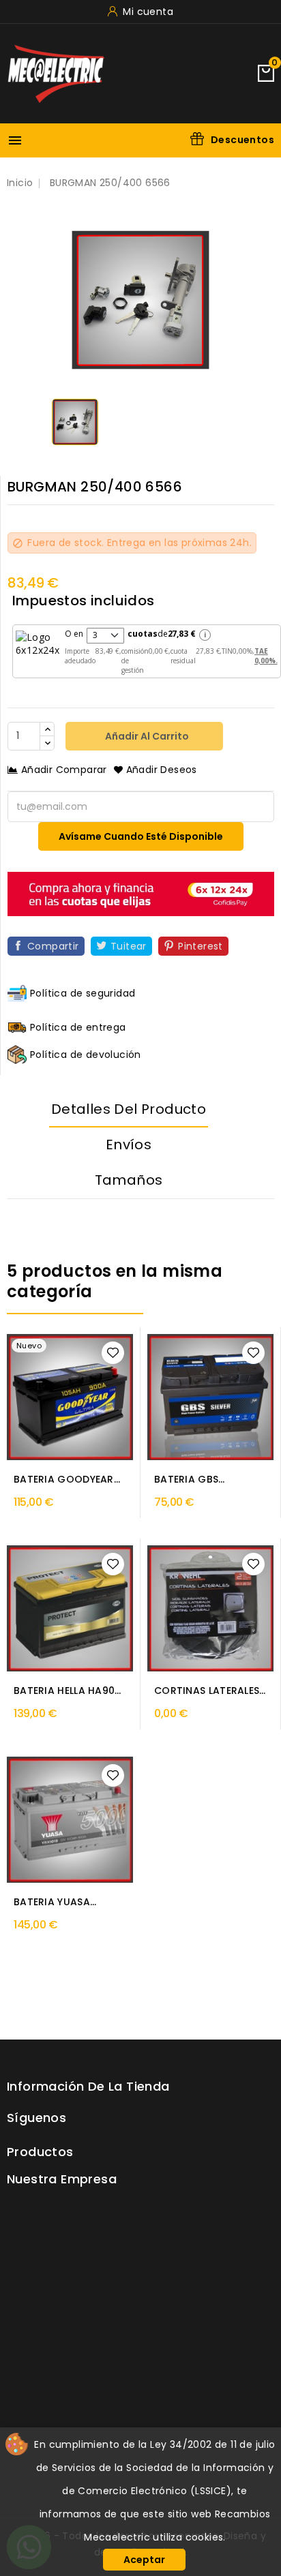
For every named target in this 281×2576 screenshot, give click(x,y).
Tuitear (129, 946)
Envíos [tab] (129, 1145)
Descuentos (242, 140)
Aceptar (144, 2560)
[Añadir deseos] (113, 1353)
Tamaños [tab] (129, 1180)
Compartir (53, 946)
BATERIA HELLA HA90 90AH (64, 1691)
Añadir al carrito (146, 736)
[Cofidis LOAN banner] (141, 893)
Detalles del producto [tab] (129, 1109)
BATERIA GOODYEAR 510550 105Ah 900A (64, 1480)
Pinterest (201, 946)
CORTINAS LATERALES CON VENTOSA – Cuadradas (207, 1691)
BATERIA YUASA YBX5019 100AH (52, 1902)
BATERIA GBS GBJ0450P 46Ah (195, 1480)
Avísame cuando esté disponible (141, 836)
